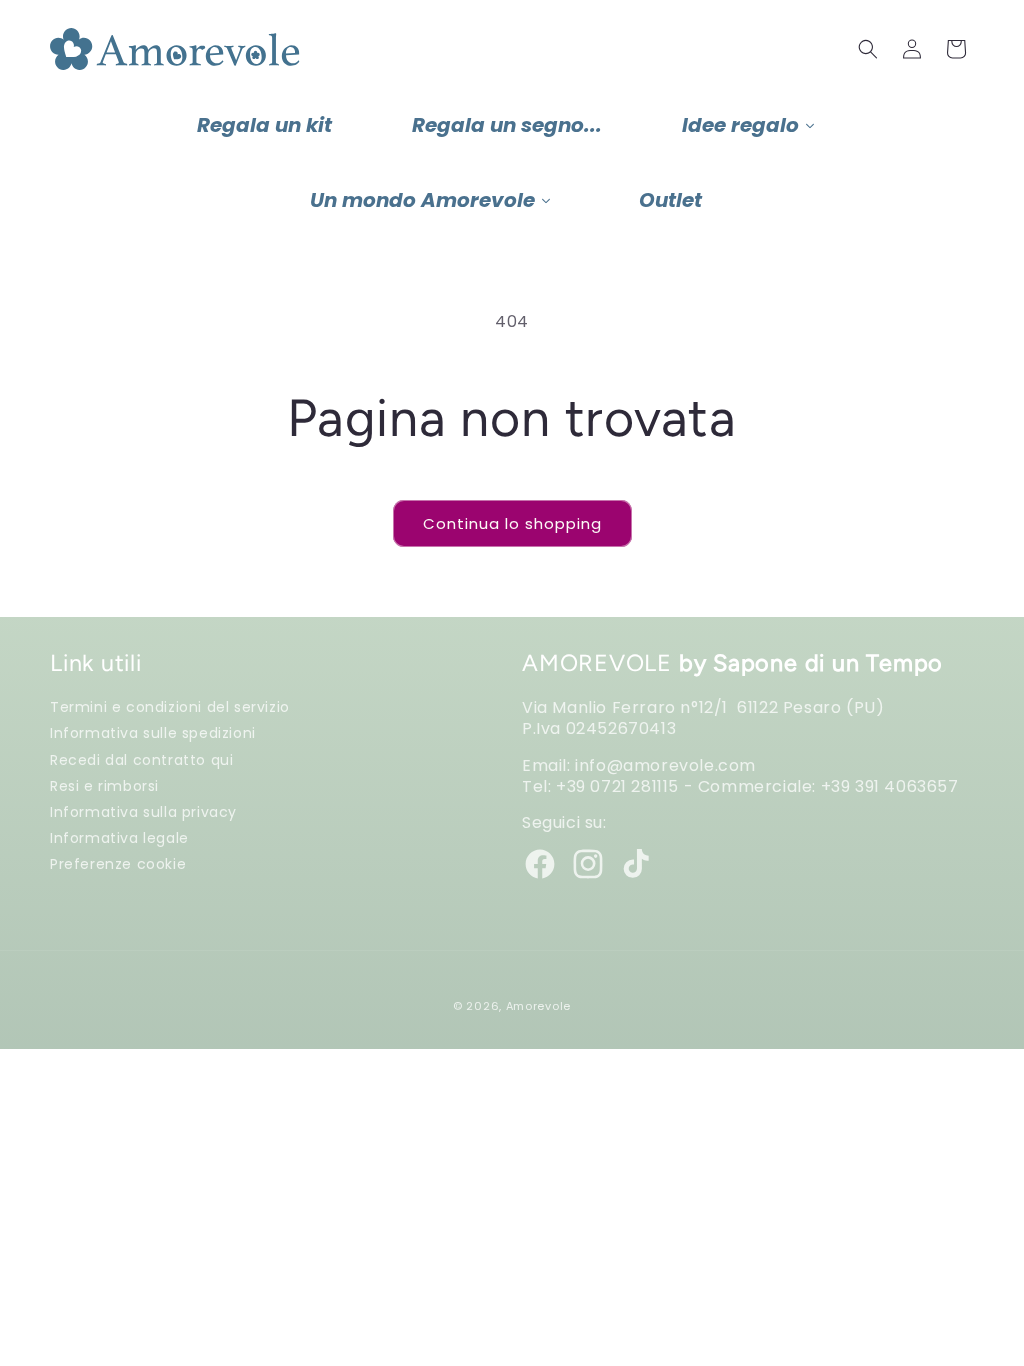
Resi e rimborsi (104, 785)
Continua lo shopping (512, 523)
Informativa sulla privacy (143, 811)
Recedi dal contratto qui (141, 759)
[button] (868, 49)
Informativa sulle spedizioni (153, 732)
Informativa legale (119, 837)
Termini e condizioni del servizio (170, 707)
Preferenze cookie (118, 863)
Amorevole (538, 1006)
